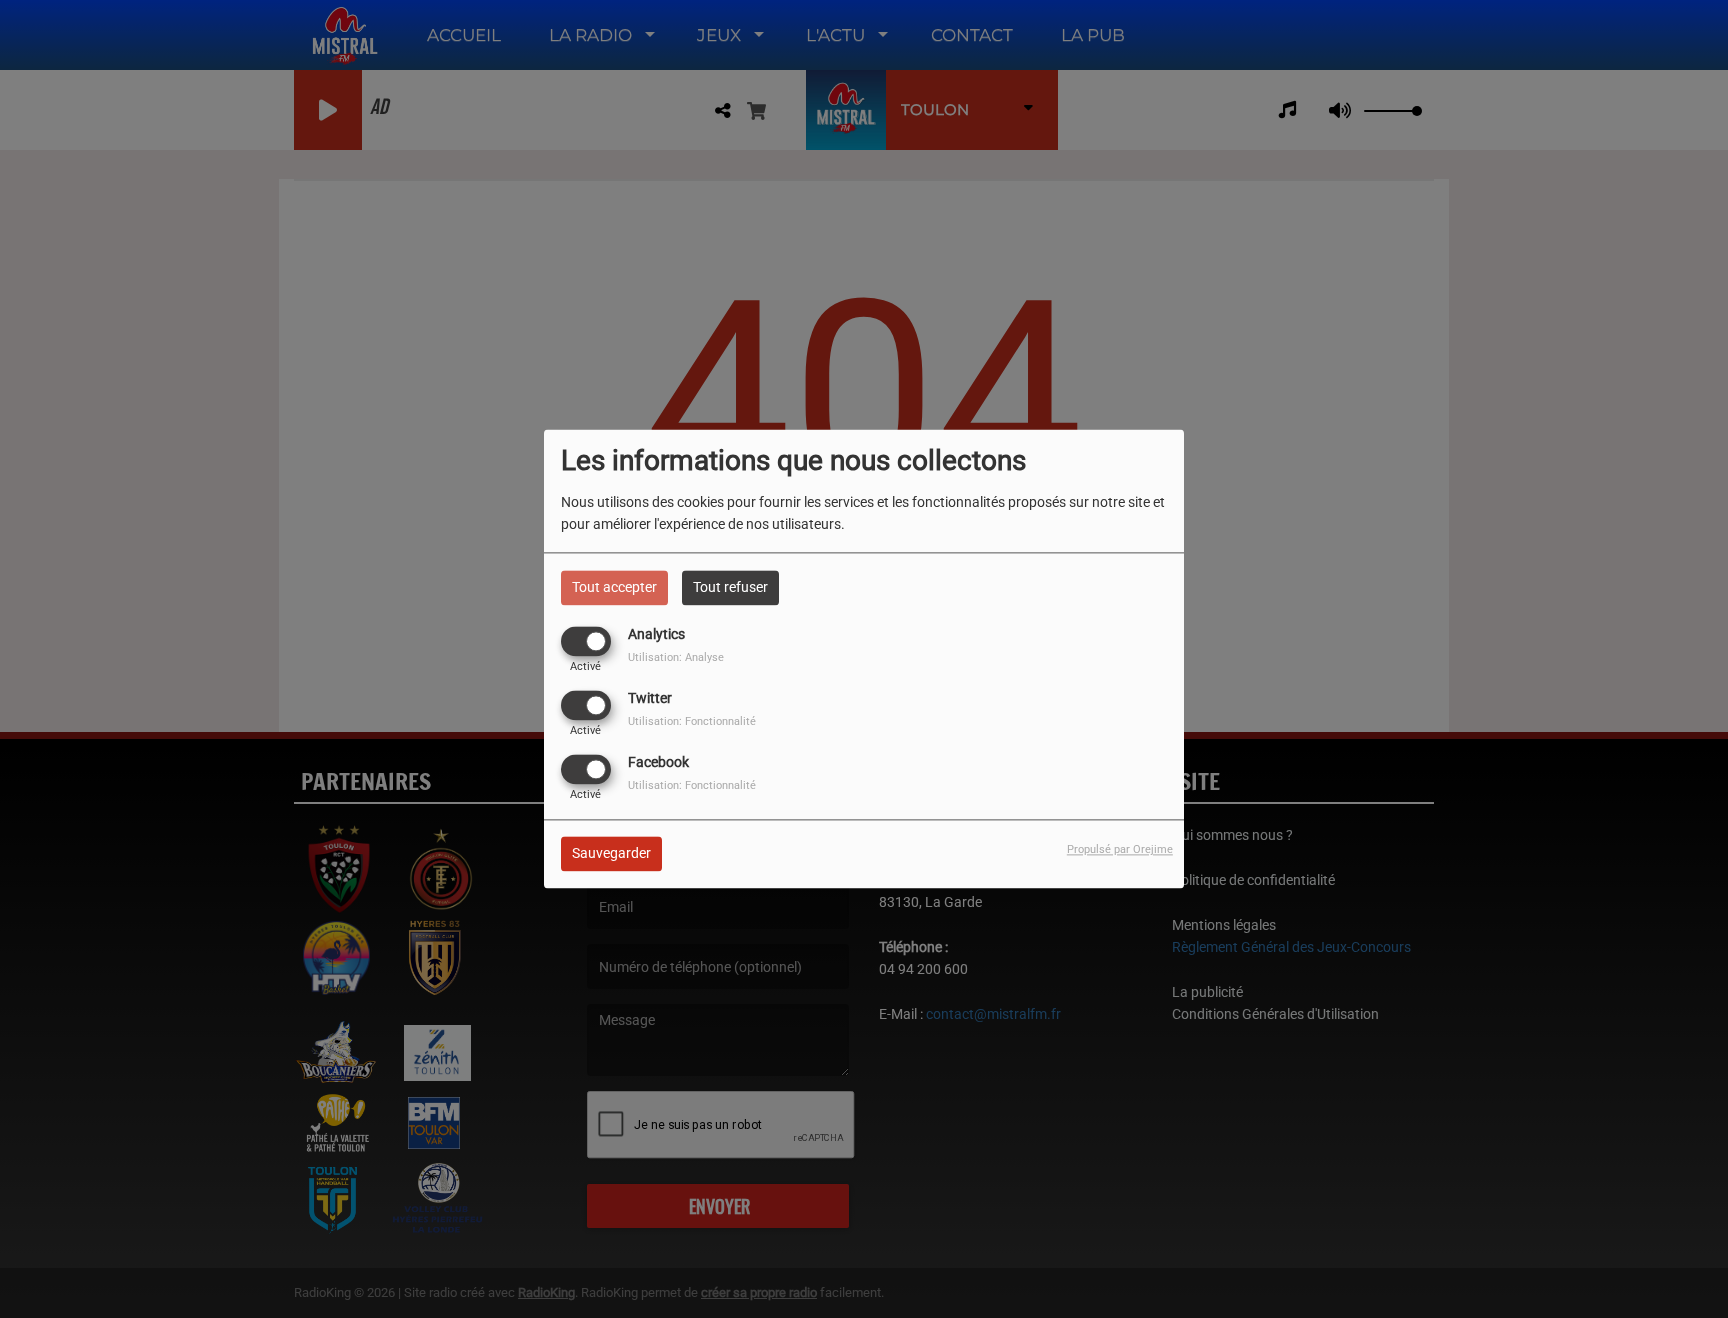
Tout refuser (730, 587)
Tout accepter (614, 587)
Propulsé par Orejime (1120, 850)
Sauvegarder (611, 854)
